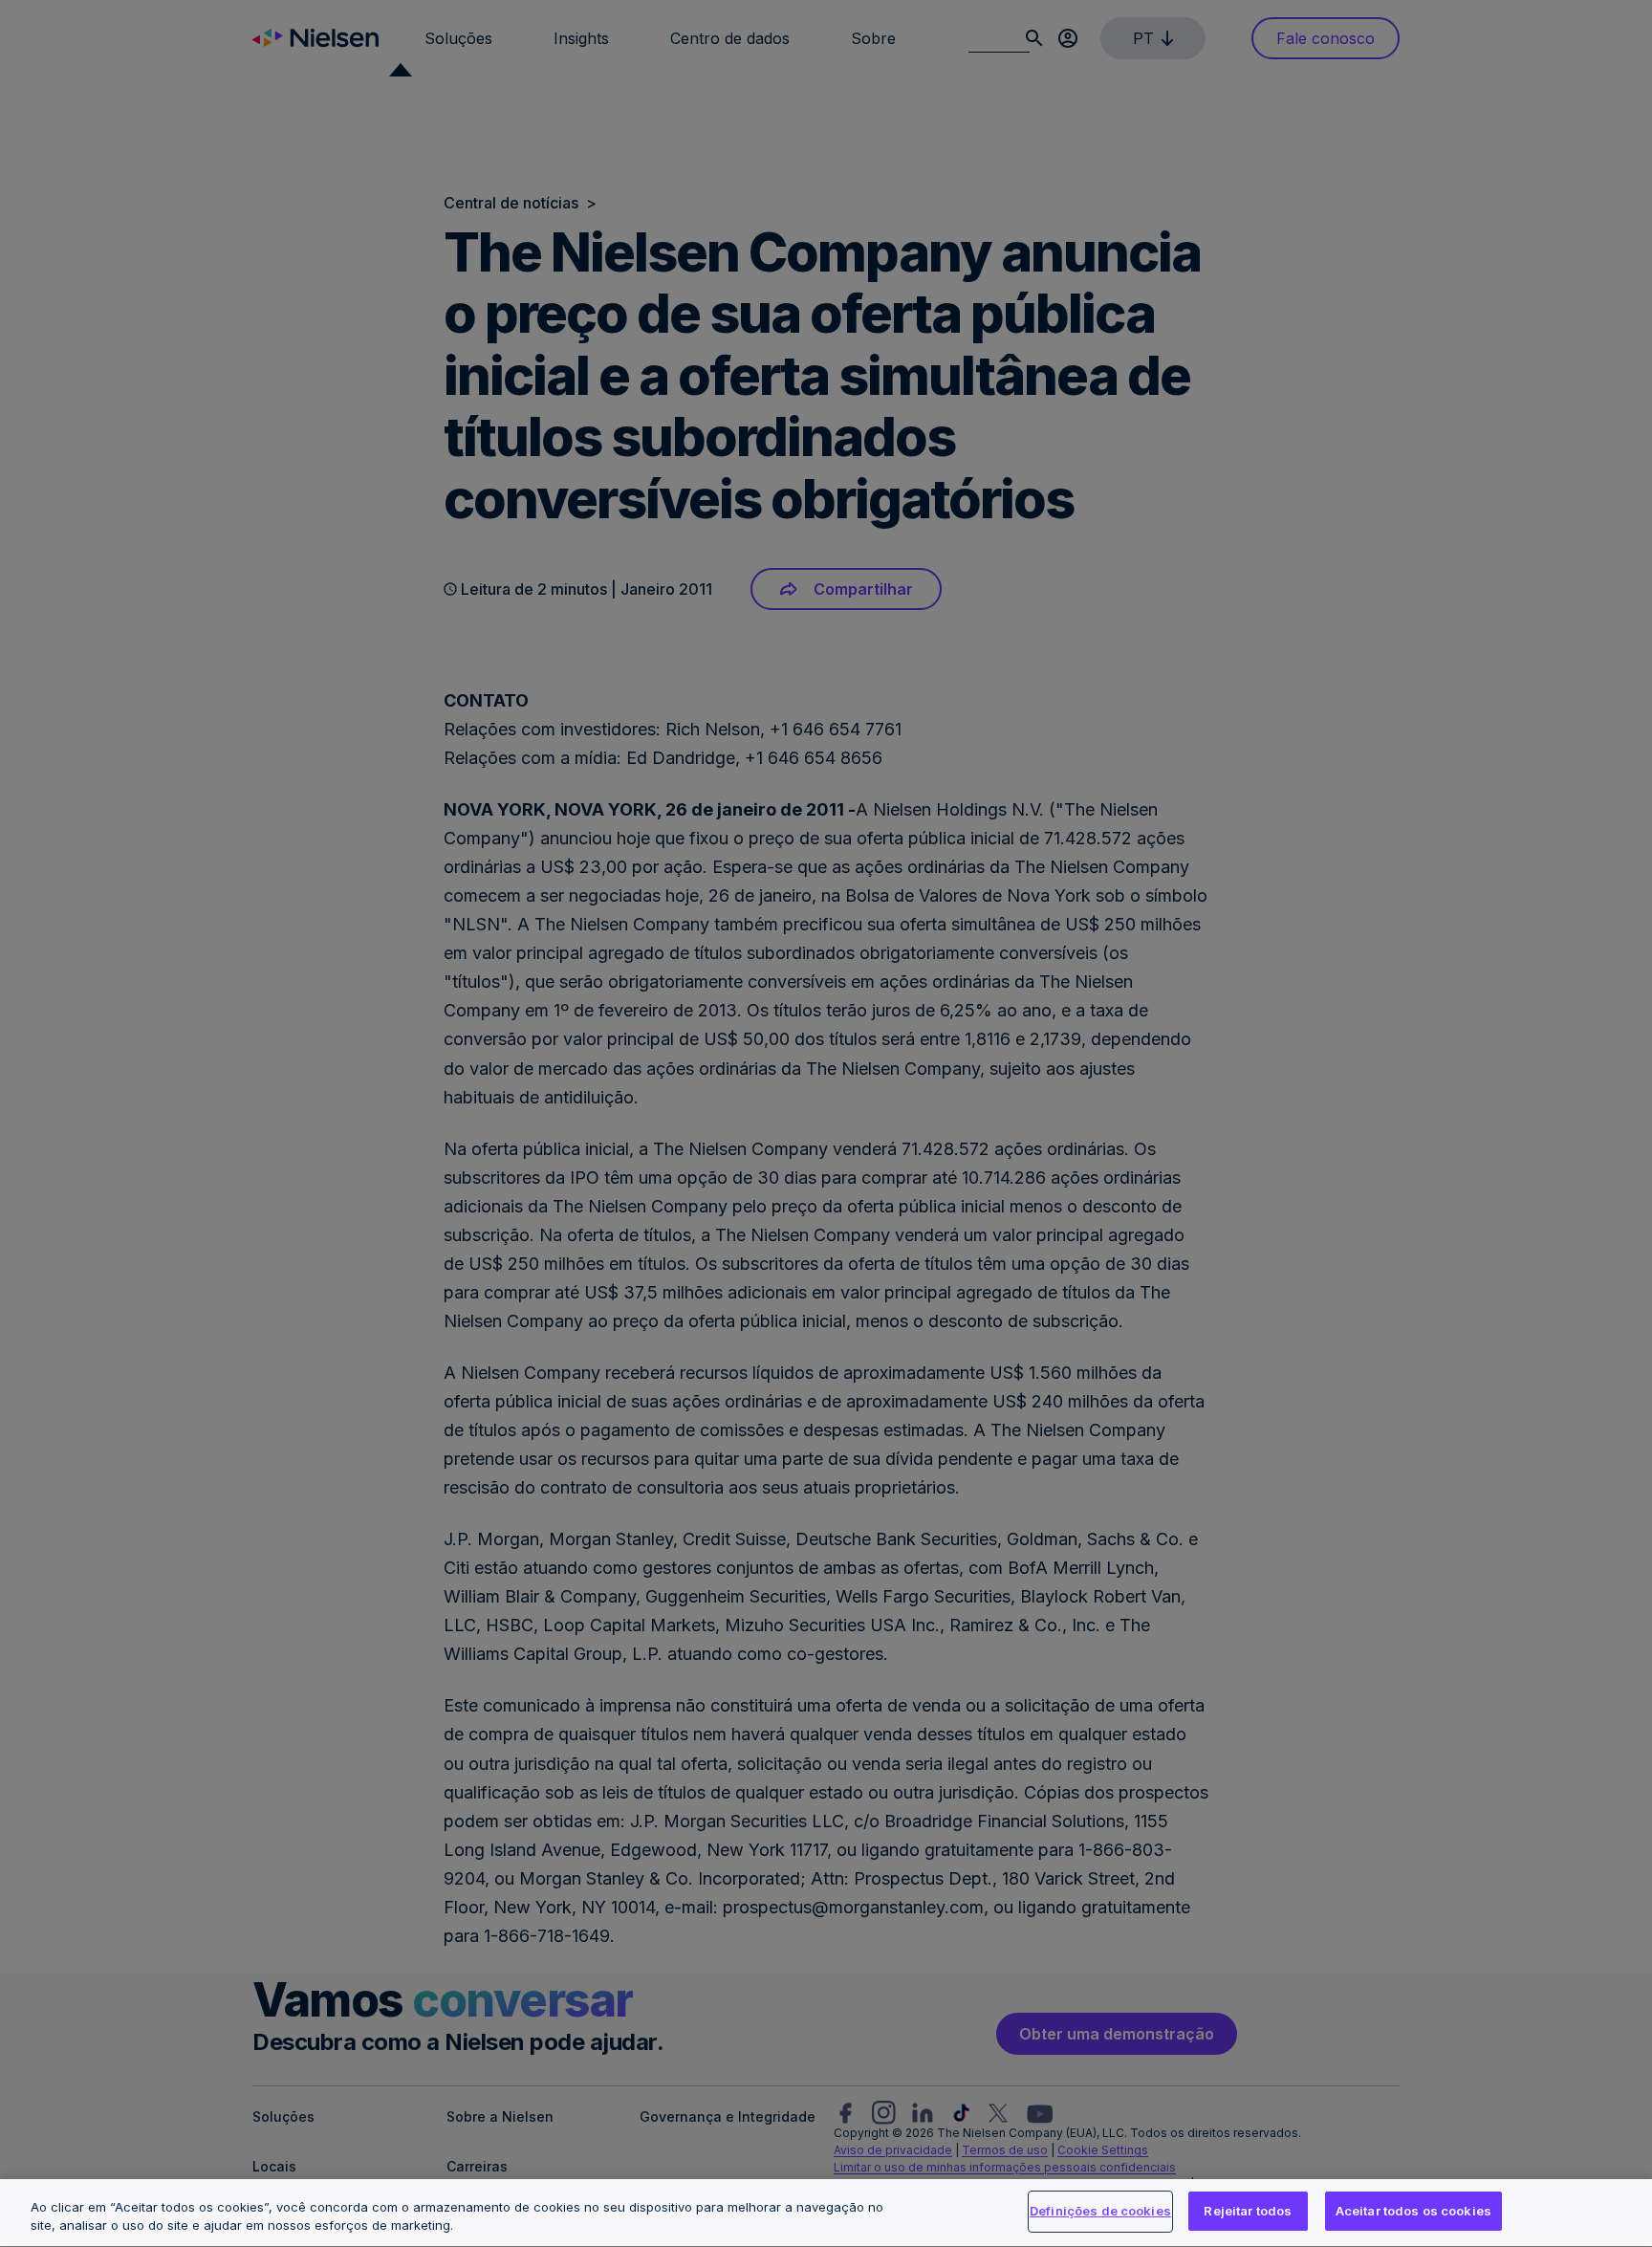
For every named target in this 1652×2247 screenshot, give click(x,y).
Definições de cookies (1100, 2211)
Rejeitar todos (1248, 2211)
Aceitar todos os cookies (1413, 2211)
